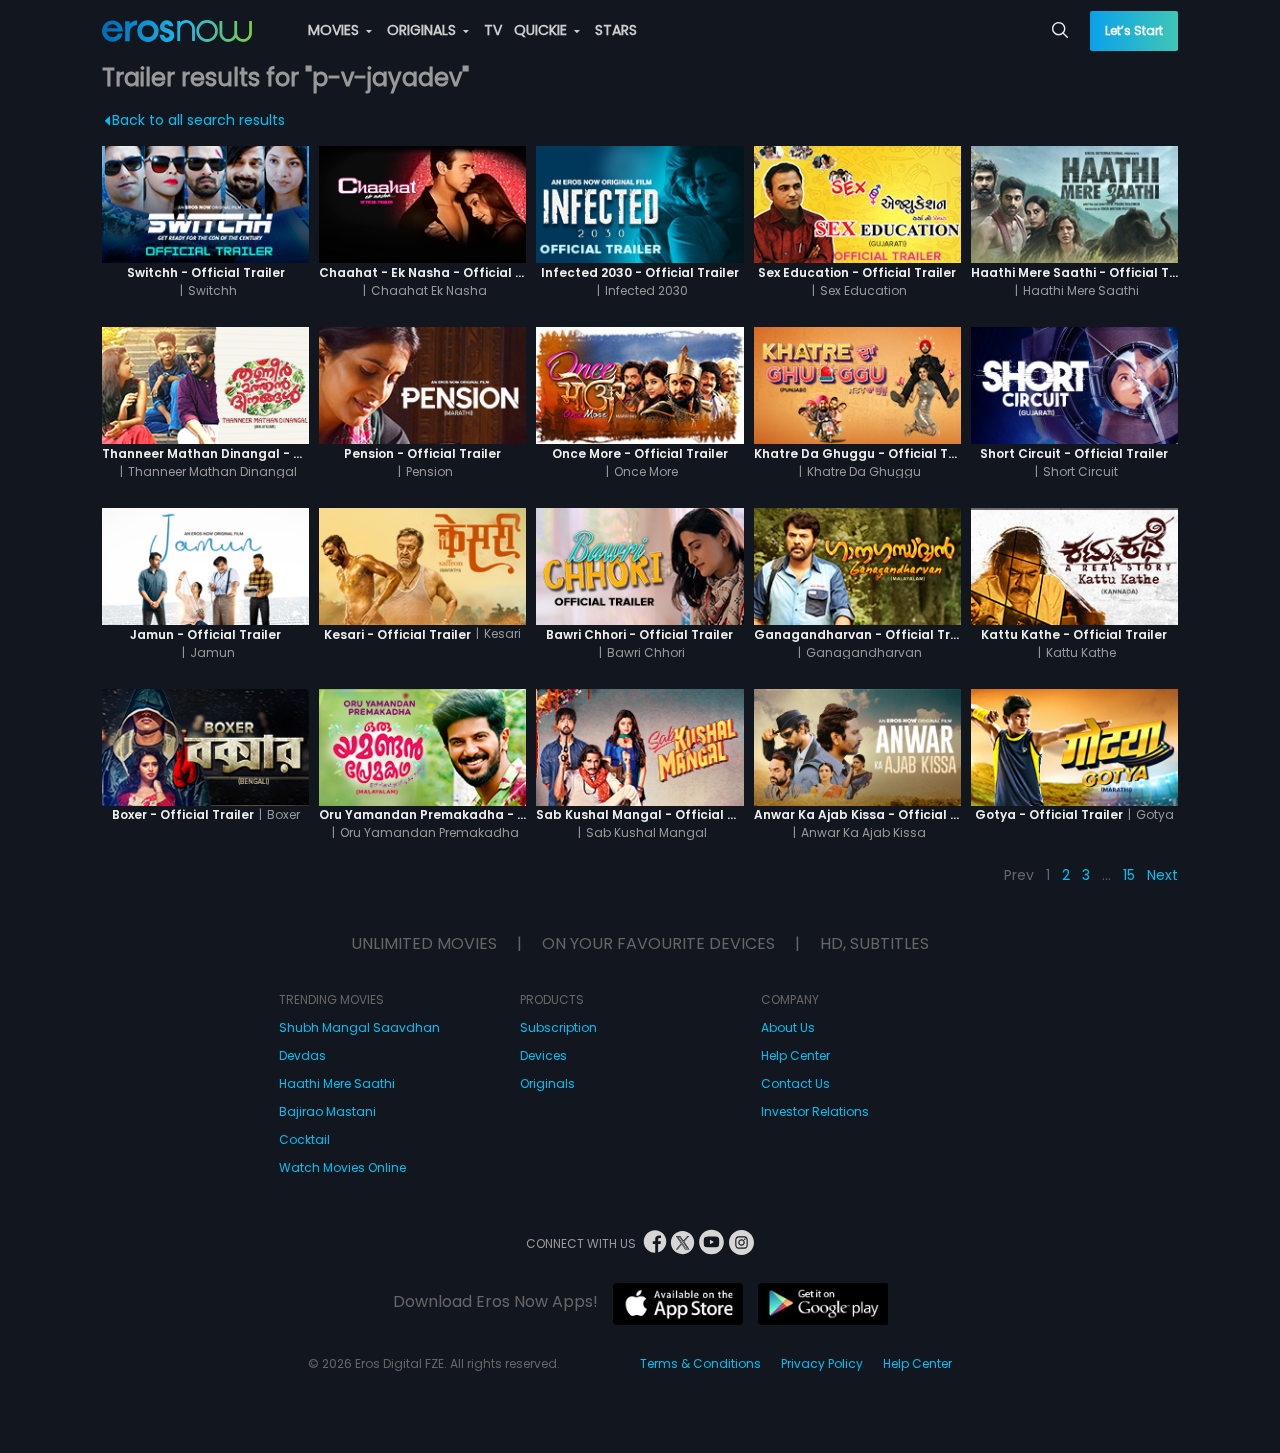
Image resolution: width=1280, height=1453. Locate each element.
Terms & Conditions (700, 1363)
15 (1129, 875)
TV (493, 30)
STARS (616, 30)
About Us (788, 1027)
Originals (547, 1083)
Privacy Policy (822, 1363)
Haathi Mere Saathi (337, 1083)
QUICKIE (542, 30)
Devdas (302, 1055)
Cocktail (304, 1139)
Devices (543, 1055)
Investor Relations (815, 1111)
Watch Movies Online (342, 1167)
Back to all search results (198, 120)
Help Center (795, 1055)
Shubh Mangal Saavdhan (359, 1027)
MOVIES (335, 30)
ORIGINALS (423, 30)
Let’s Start (1134, 30)
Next (1162, 875)
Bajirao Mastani (327, 1111)
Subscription (558, 1027)
